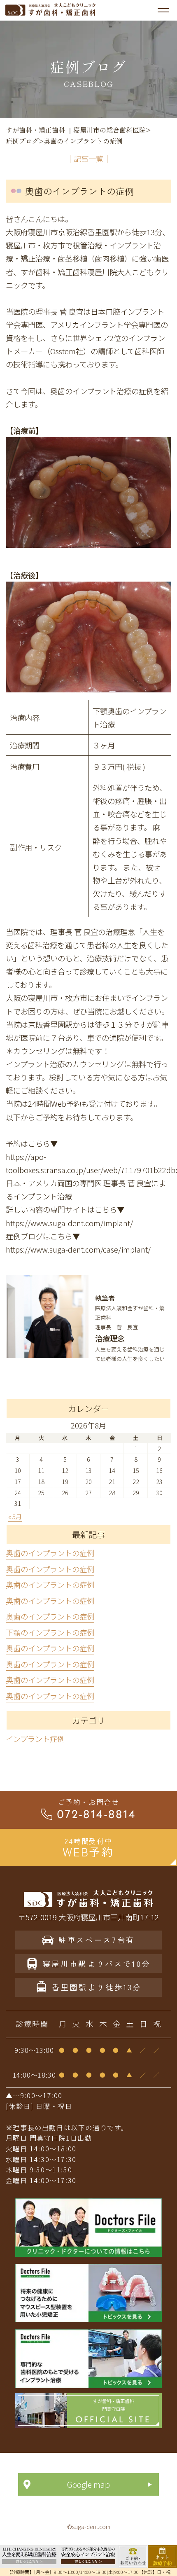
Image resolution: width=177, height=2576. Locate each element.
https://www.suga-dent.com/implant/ (69, 1223)
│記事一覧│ (88, 159)
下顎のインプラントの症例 (50, 1632)
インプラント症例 (35, 1739)
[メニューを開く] (163, 10)
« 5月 (15, 1516)
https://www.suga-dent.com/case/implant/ (78, 1249)
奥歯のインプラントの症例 (50, 1553)
